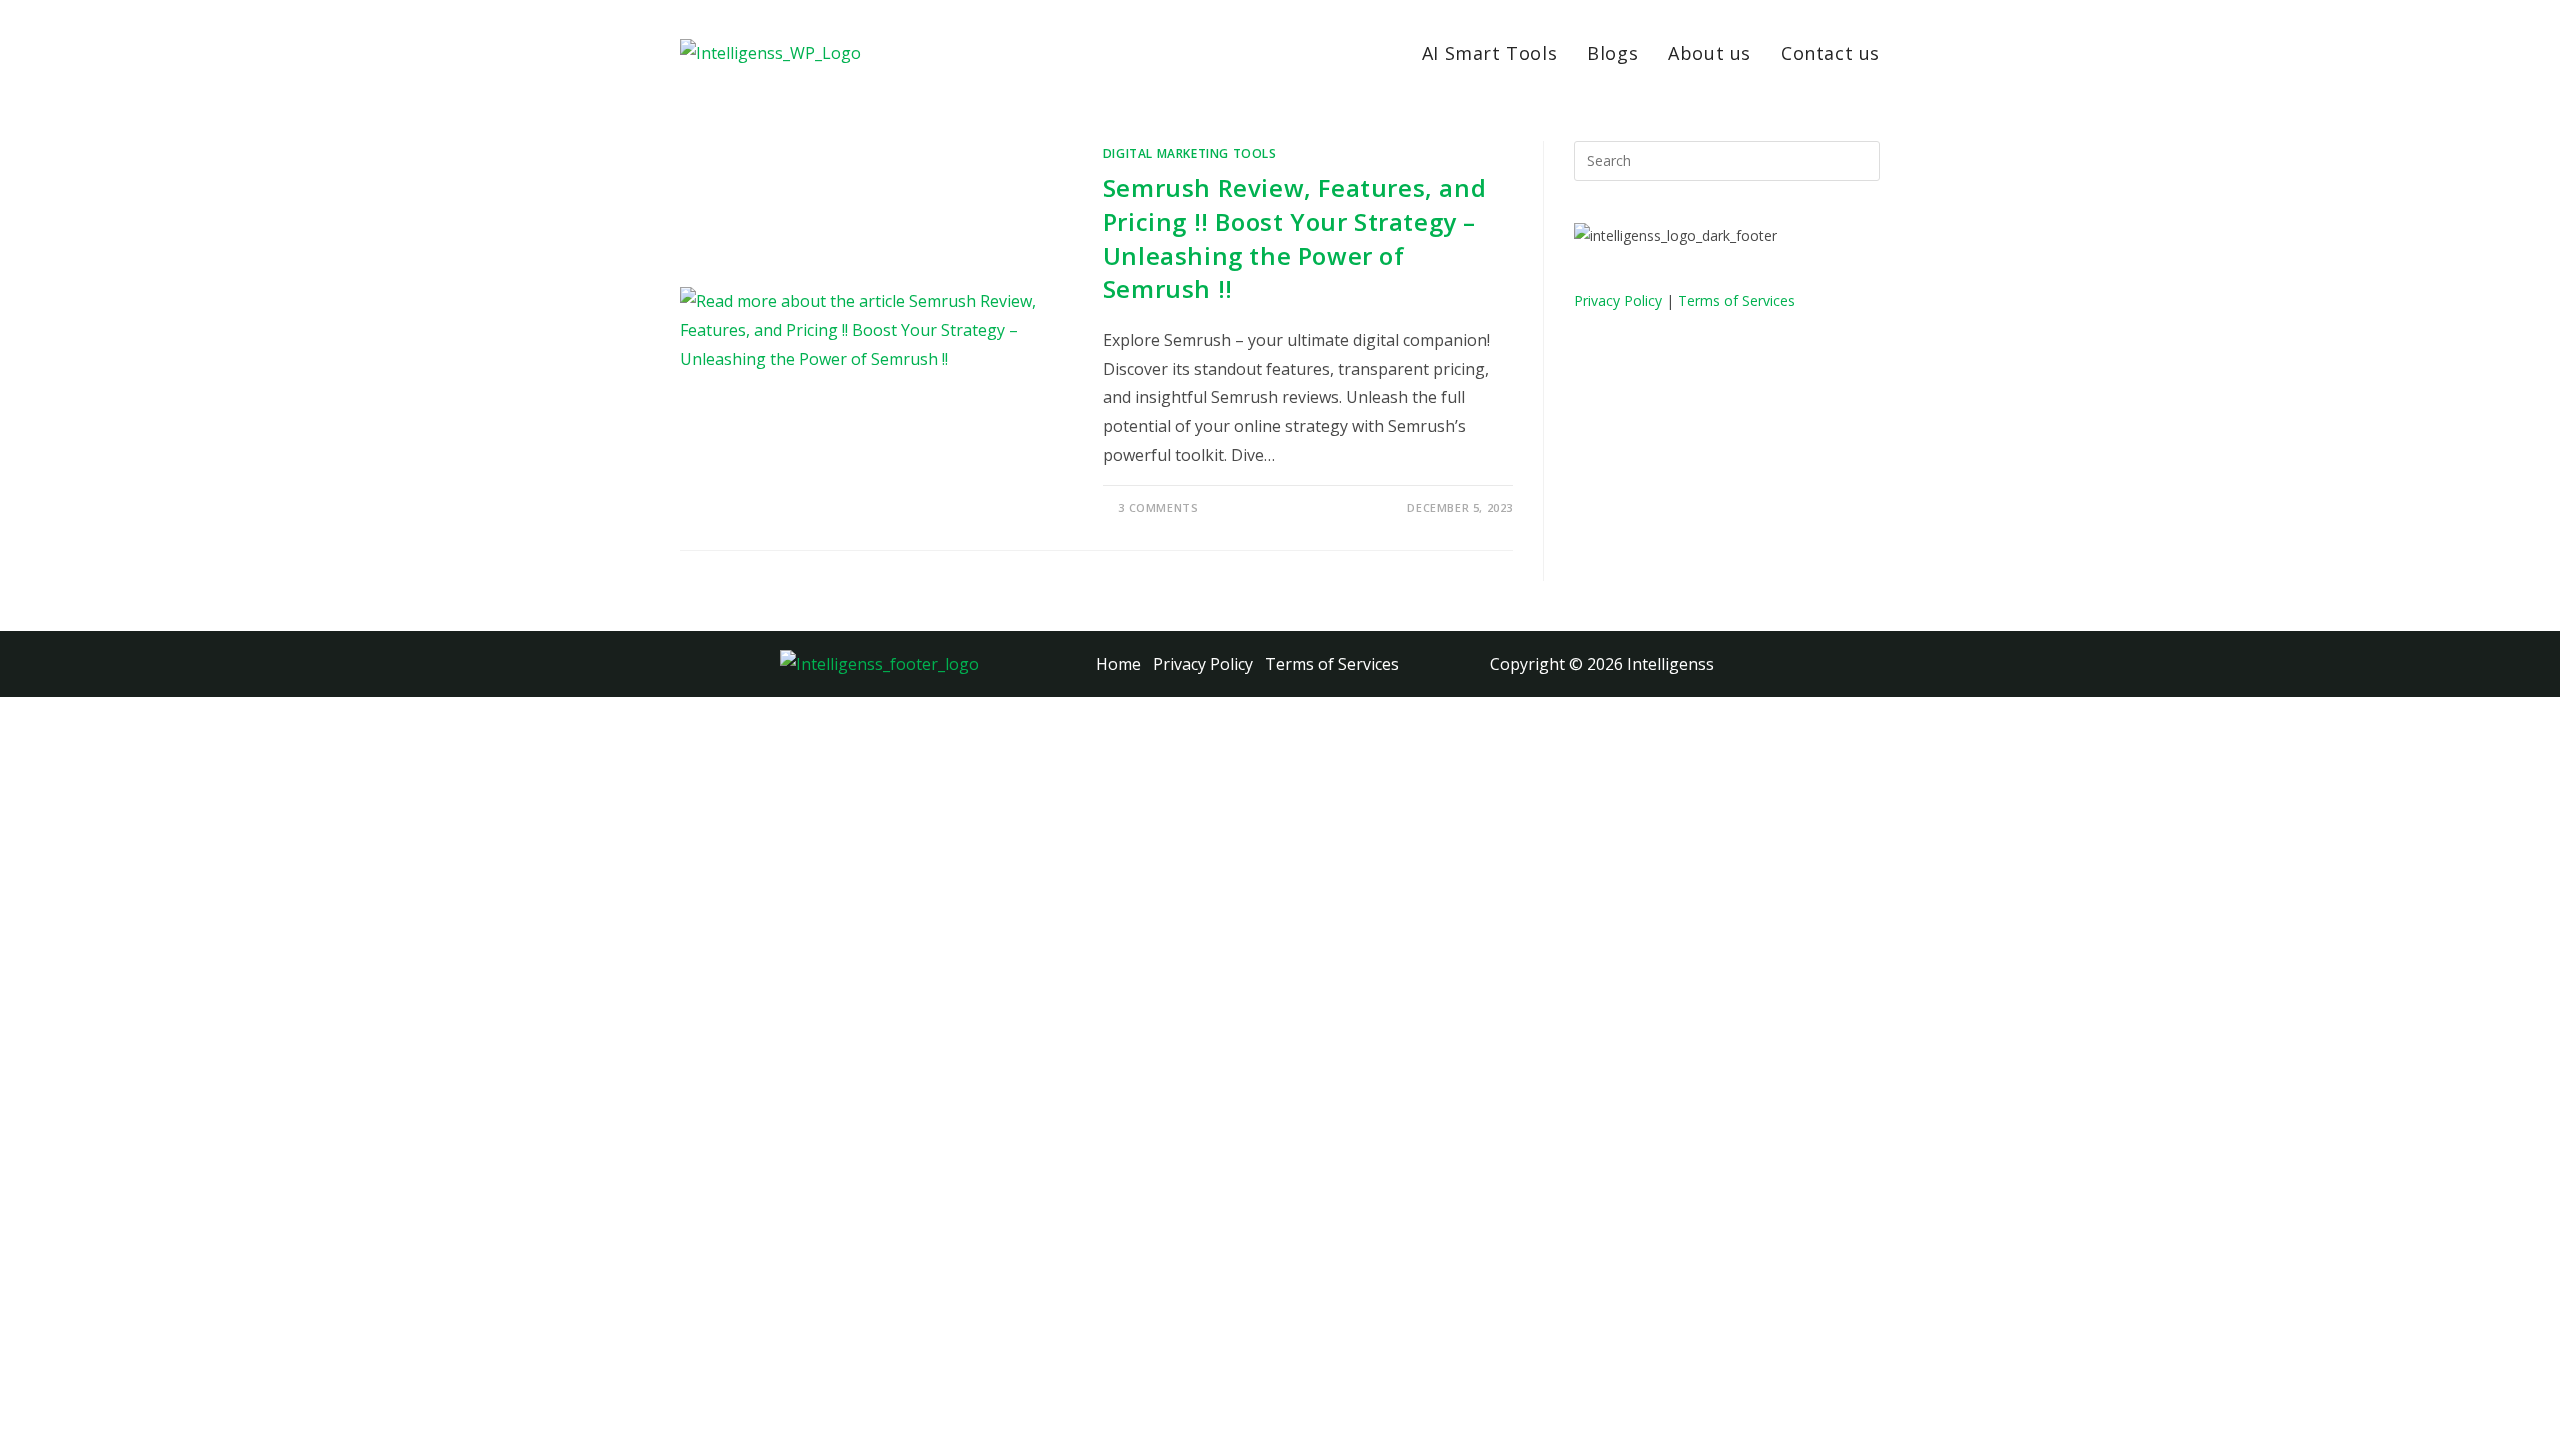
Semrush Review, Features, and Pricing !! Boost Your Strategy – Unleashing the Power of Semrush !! (1294, 238)
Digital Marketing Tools (1190, 153)
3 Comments (1158, 507)
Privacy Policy (1618, 300)
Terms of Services (1736, 300)
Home (1118, 664)
